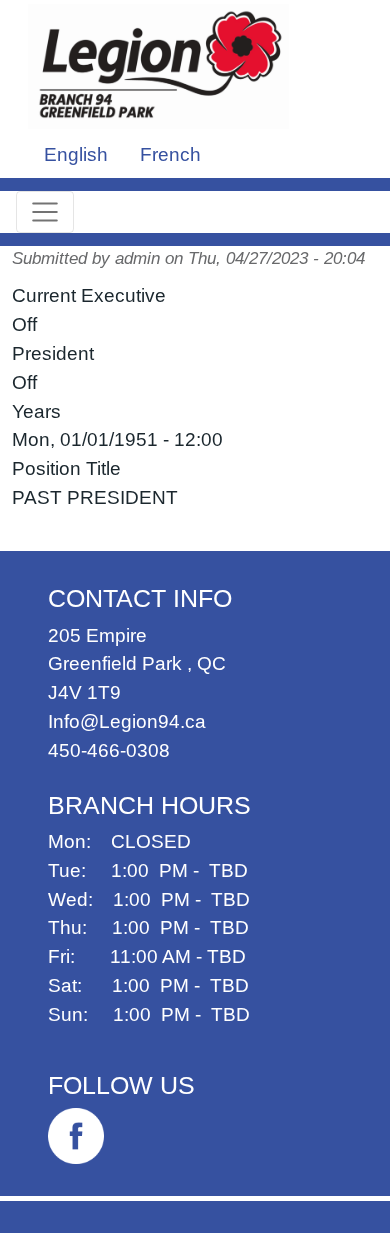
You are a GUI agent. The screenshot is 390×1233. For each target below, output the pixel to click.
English (76, 154)
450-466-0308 (109, 750)
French (170, 154)
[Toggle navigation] (45, 212)
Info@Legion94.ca (127, 721)
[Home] (166, 66)
